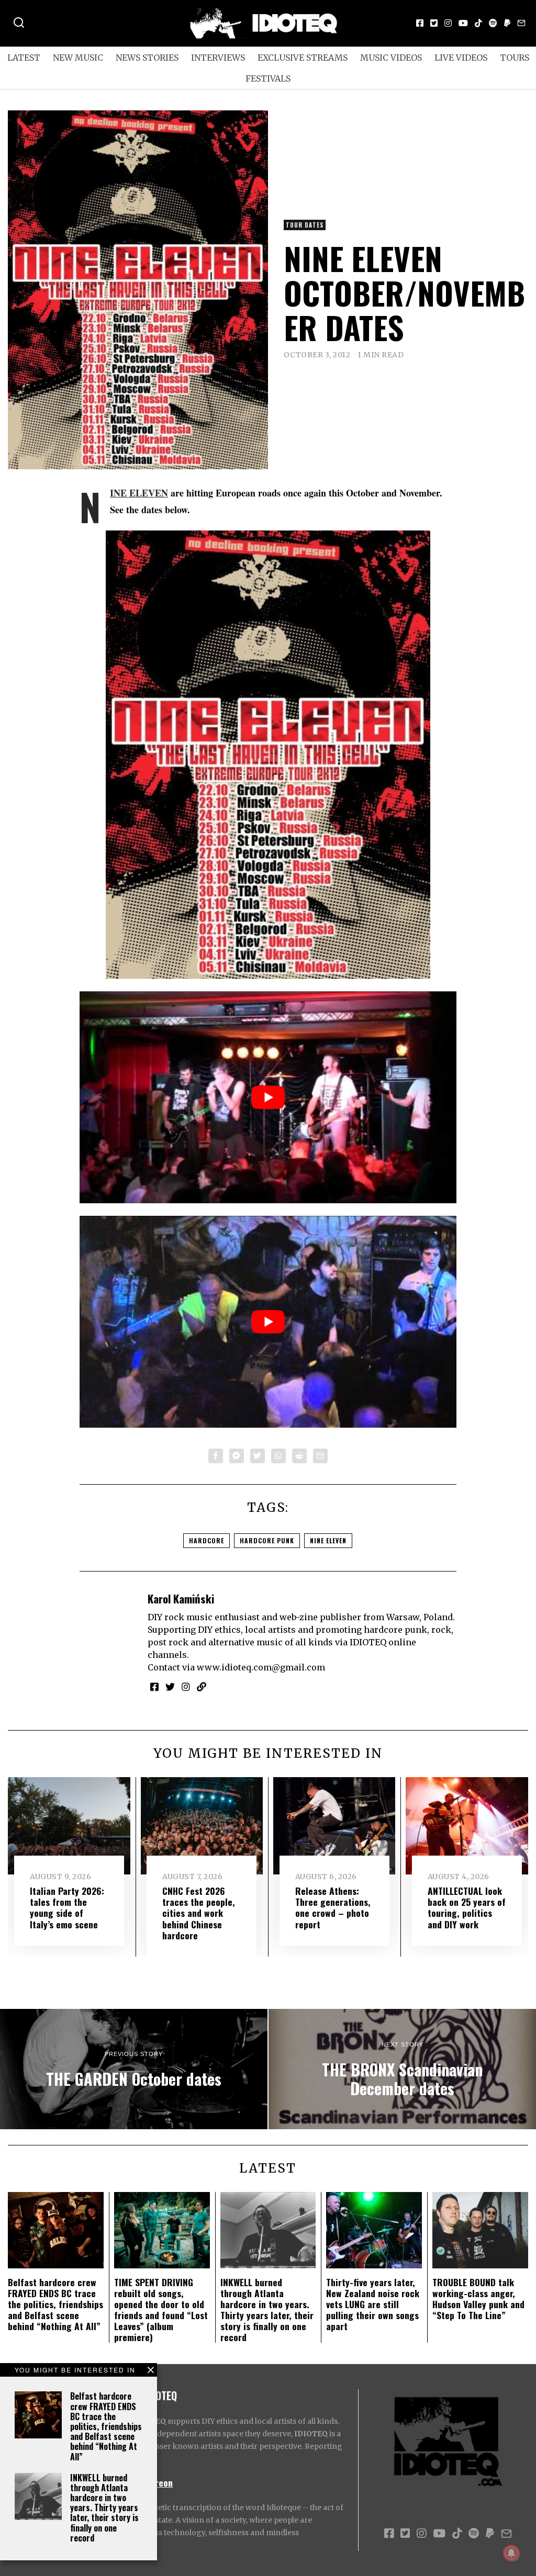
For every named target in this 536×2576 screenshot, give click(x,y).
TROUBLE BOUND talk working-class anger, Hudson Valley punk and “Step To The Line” (478, 2298)
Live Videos (461, 58)
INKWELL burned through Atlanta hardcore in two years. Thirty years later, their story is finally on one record (104, 2508)
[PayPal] (507, 23)
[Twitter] (434, 23)
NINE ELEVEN (139, 493)
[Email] (521, 23)
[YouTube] (463, 23)
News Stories (147, 58)
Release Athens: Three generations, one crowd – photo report (333, 1907)
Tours (515, 58)
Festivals (268, 78)
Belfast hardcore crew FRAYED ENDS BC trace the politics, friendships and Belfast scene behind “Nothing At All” (106, 2426)
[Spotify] (493, 23)
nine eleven (328, 1540)
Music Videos (391, 58)
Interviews (218, 58)
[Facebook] (420, 23)
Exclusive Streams (303, 58)
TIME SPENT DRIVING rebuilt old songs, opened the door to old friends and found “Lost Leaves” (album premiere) (161, 2310)
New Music (78, 58)
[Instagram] (448, 23)
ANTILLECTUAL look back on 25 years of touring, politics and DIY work (467, 1907)
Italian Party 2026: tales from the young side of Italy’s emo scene (67, 1907)
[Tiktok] (478, 23)
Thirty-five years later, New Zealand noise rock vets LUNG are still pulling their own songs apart (373, 2304)
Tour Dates (305, 225)
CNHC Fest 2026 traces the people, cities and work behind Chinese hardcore (199, 1913)
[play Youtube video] (268, 1097)
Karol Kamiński (181, 1598)
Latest (24, 58)
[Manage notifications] (511, 2553)
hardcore (206, 1540)
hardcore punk (267, 1540)
